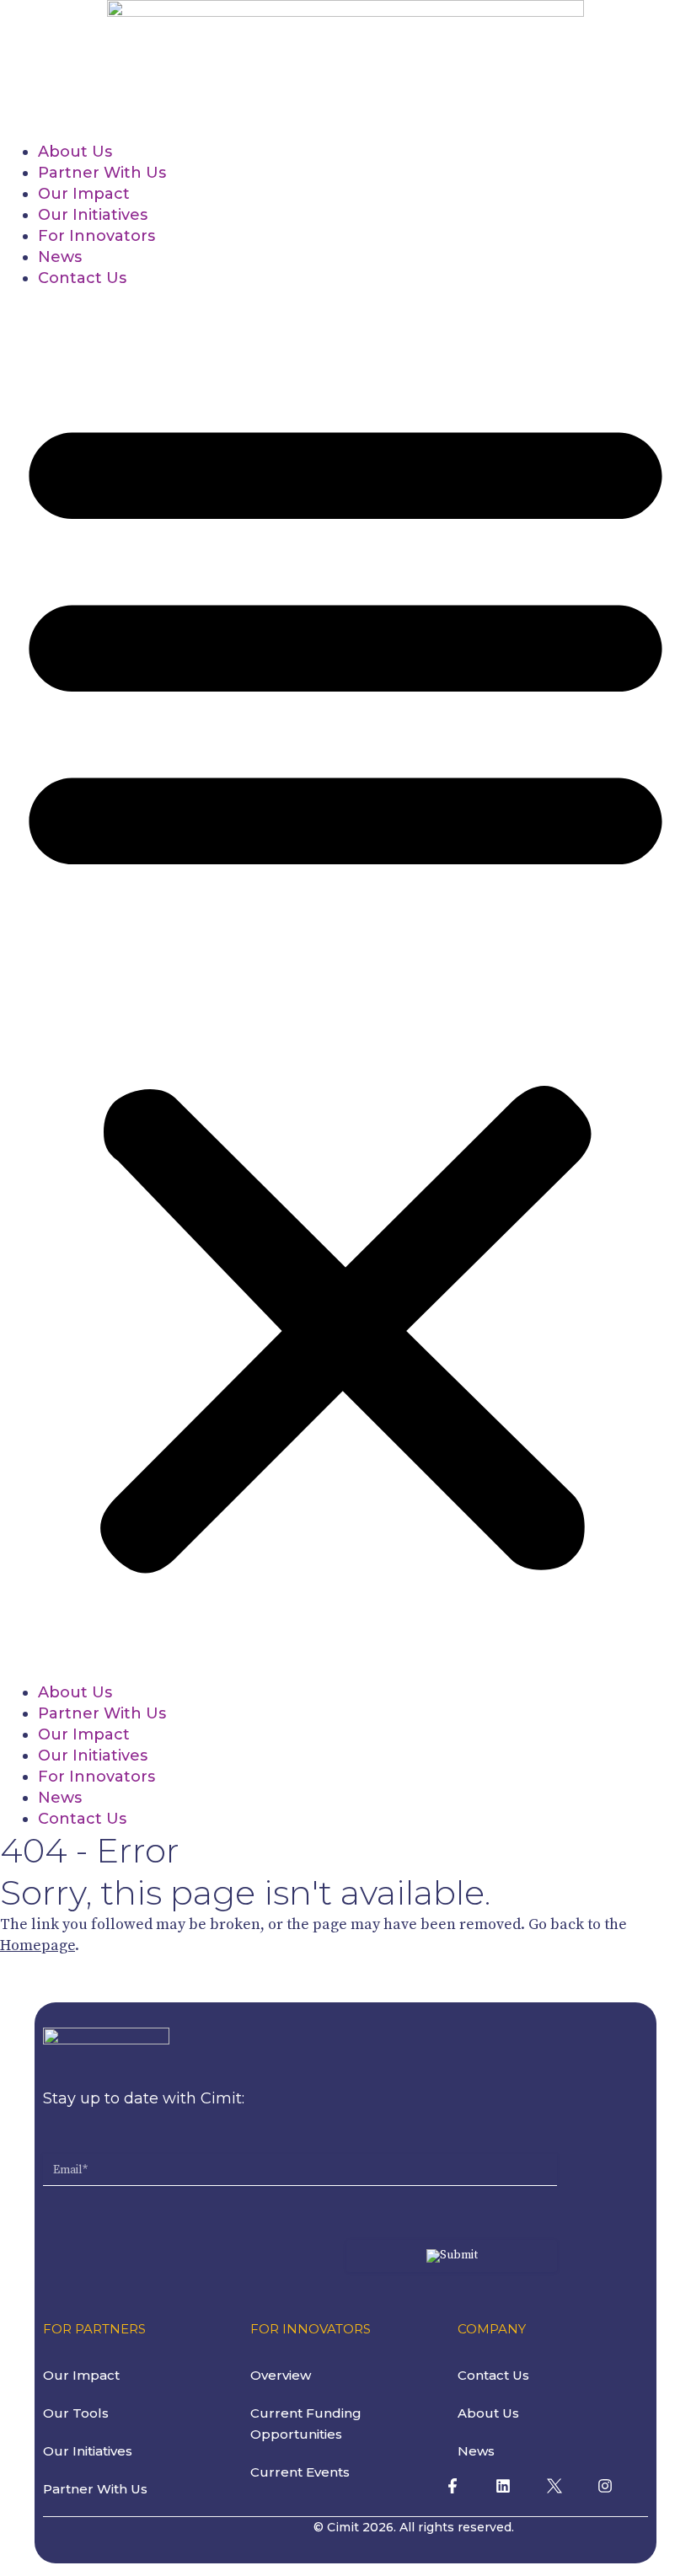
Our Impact (84, 194)
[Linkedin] (503, 2486)
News (60, 257)
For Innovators (96, 236)
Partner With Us (102, 173)
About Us (75, 152)
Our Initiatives (93, 215)
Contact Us (82, 278)
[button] (345, 986)
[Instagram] (605, 2486)
